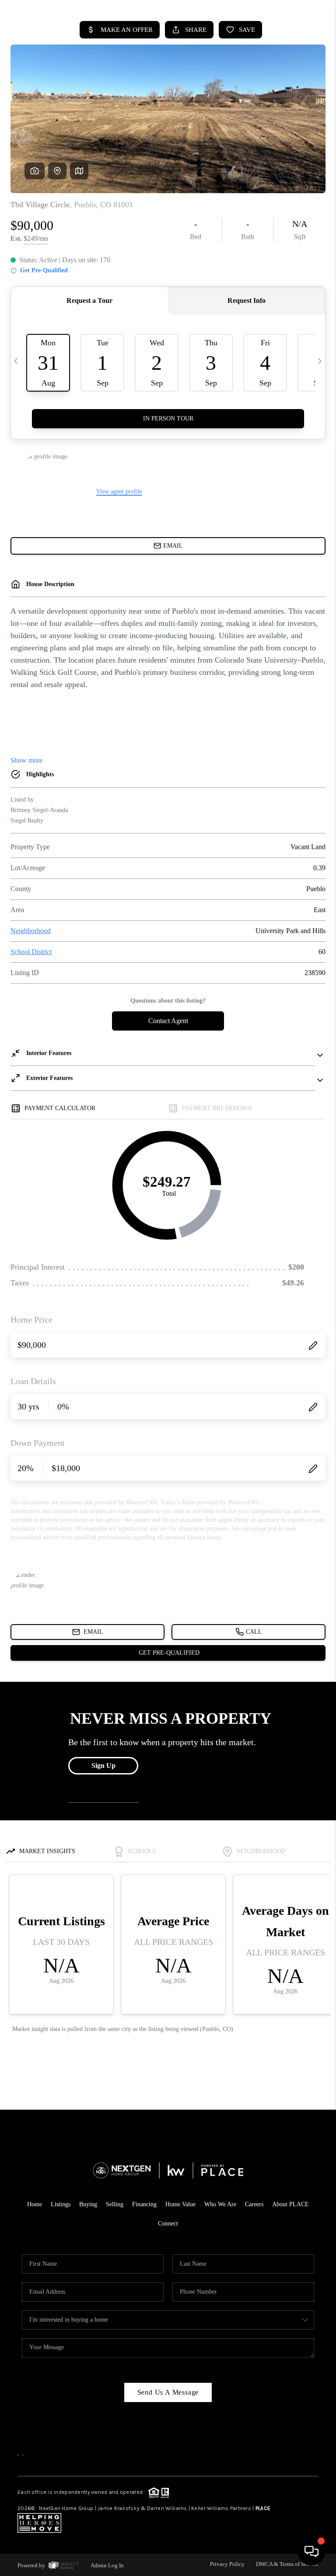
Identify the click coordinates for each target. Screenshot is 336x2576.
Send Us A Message (168, 2392)
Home (35, 2204)
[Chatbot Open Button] (311, 2552)
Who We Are (220, 2204)
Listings (61, 2204)
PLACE (263, 2508)
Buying (88, 2204)
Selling (115, 2204)
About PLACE (290, 2204)
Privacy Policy (227, 2564)
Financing (144, 2204)
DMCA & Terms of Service (287, 2564)
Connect (168, 2224)
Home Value (180, 2204)
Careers (254, 2204)
